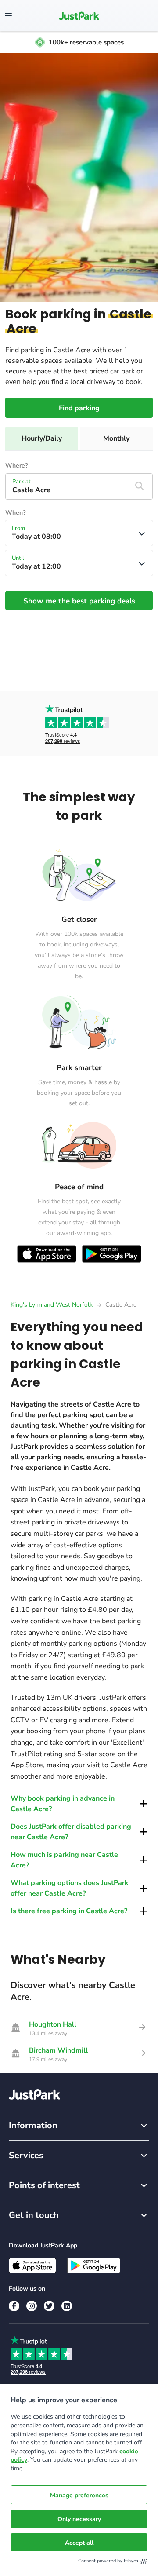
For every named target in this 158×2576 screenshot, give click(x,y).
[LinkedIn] (67, 2306)
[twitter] (49, 2306)
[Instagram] (32, 2306)
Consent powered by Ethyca (108, 2561)
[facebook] (14, 2306)
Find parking (79, 408)
